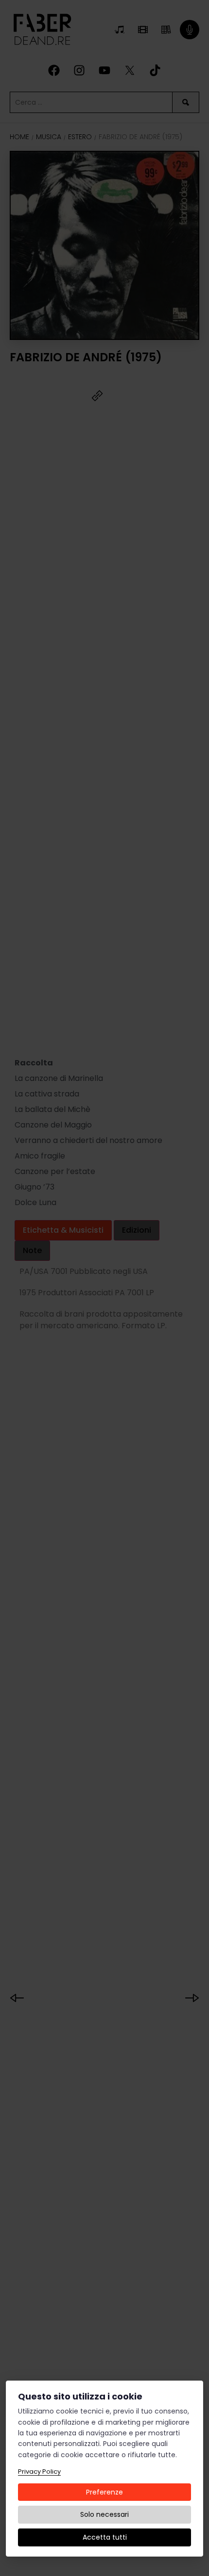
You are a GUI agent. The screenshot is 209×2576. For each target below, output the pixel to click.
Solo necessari (104, 2514)
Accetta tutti (105, 2537)
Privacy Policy (39, 2471)
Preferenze (104, 2492)
